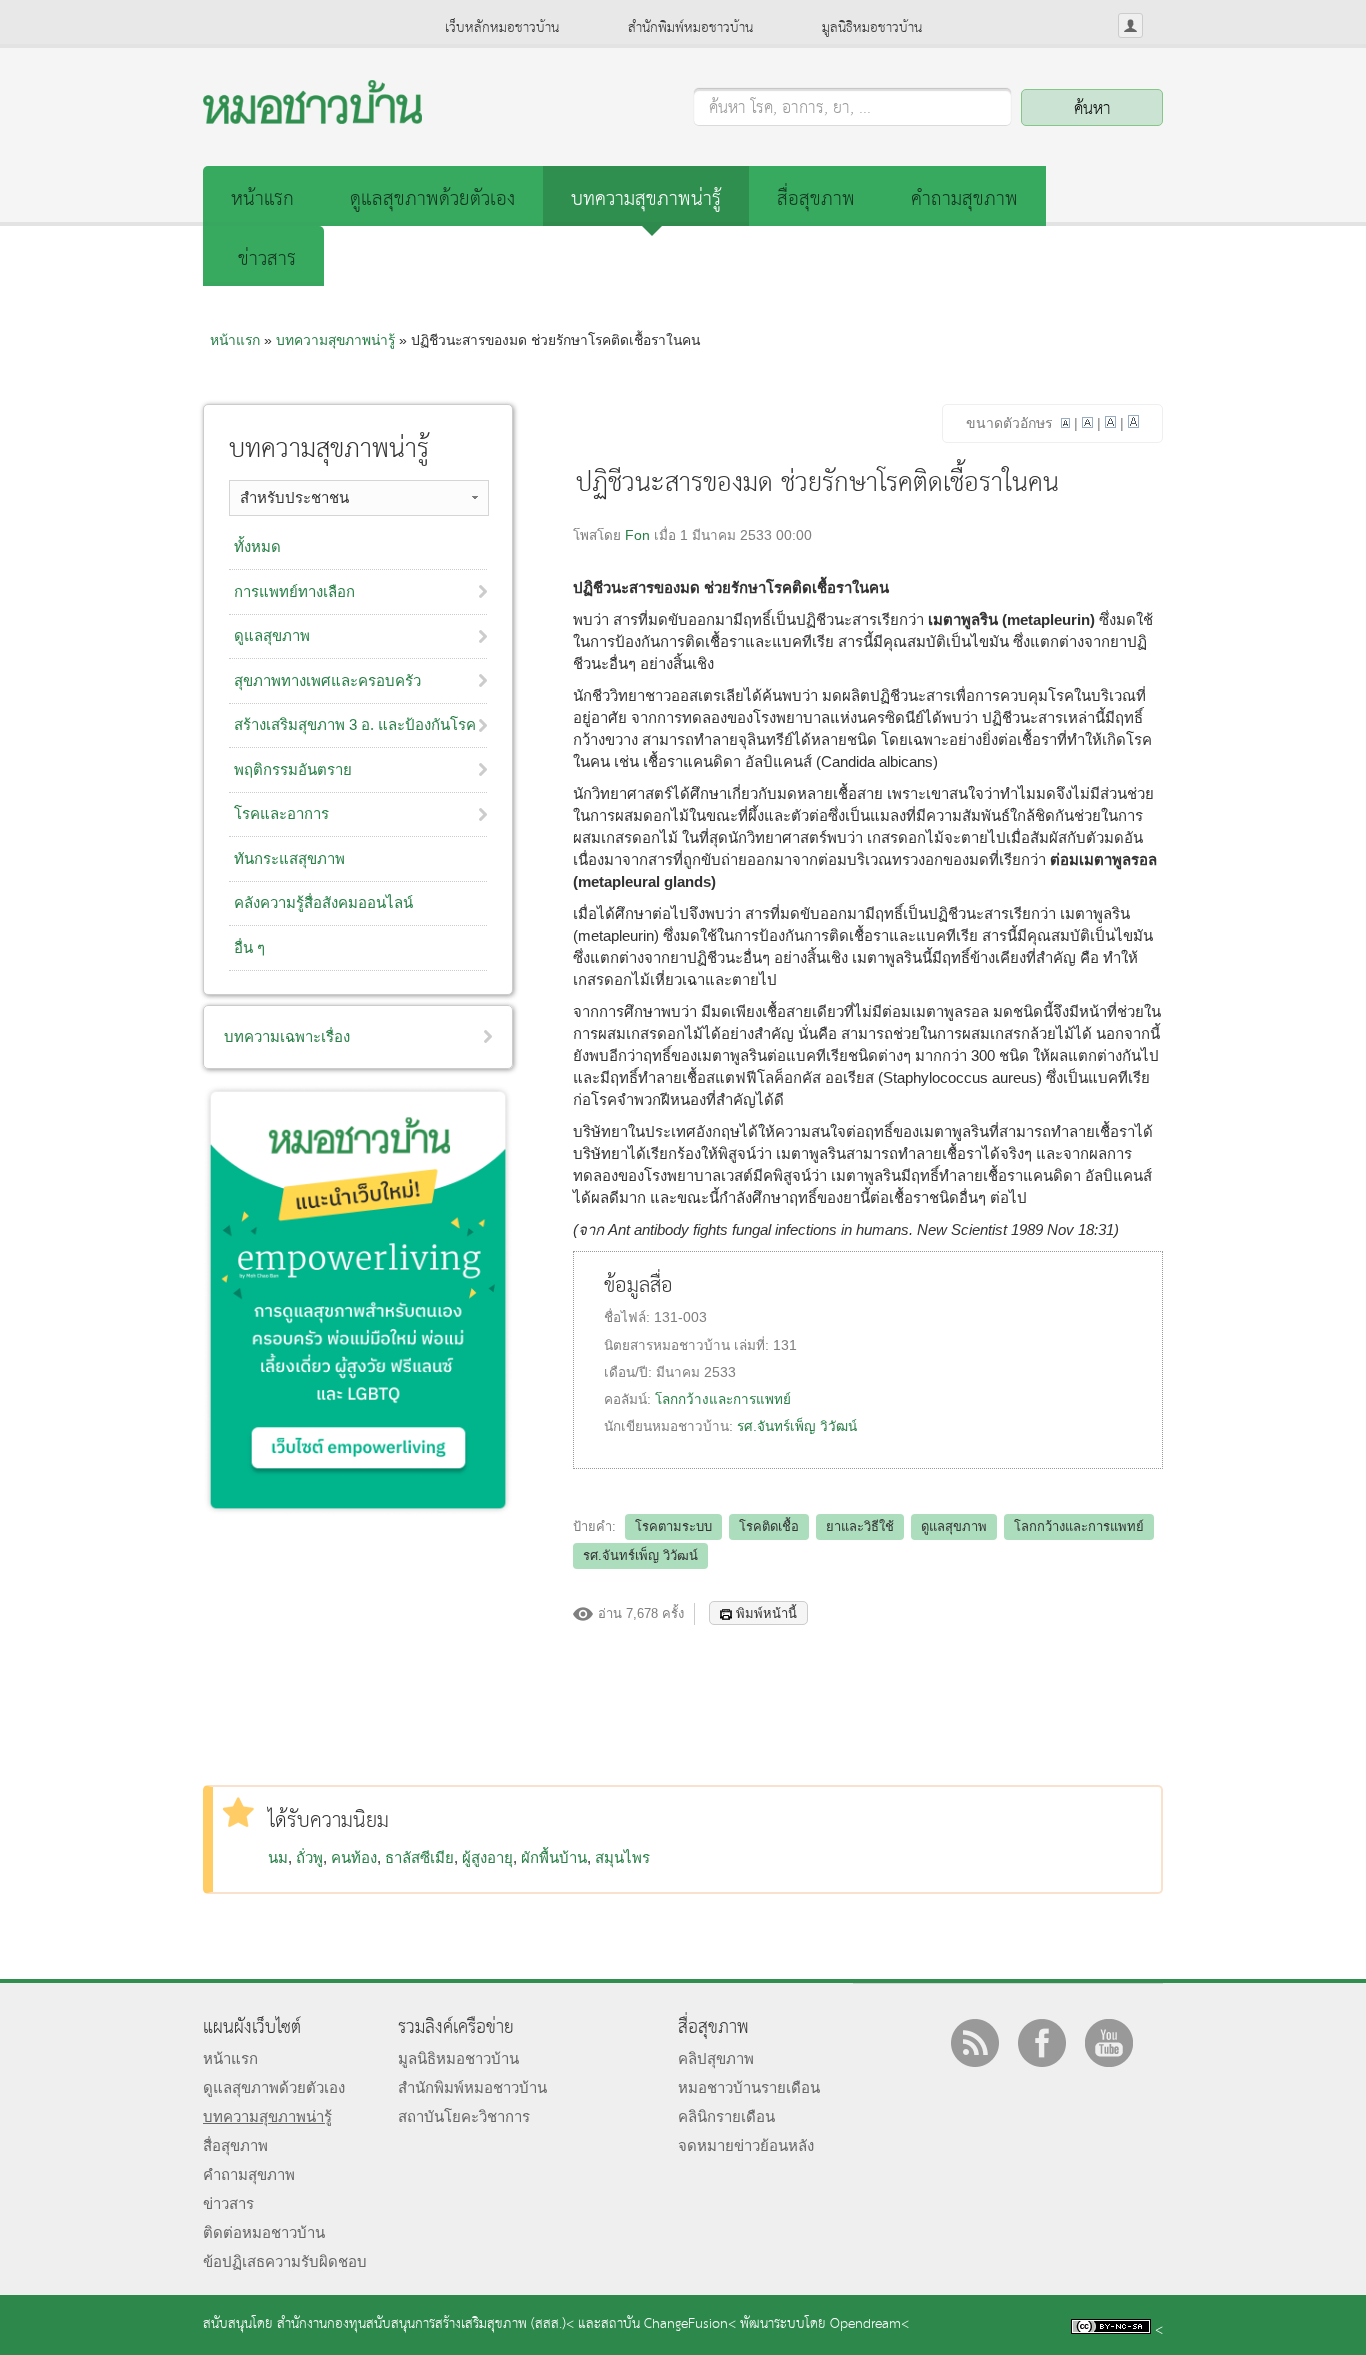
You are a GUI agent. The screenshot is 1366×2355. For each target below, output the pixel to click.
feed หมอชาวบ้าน (975, 2043)
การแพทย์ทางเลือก (294, 591)
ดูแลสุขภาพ (954, 1526)
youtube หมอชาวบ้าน (1109, 2043)
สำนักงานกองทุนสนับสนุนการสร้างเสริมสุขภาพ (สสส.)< (425, 2324)
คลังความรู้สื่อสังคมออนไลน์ (323, 902)
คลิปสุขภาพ (716, 2058)
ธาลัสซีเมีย (419, 1857)
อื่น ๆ (249, 947)
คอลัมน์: (629, 1399)
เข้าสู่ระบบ (1130, 25)
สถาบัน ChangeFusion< (668, 2324)
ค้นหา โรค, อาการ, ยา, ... (790, 109)
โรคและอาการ (281, 813)
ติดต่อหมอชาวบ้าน (264, 2232)
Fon (637, 535)
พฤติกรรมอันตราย (293, 769)
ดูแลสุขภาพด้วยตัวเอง (432, 199)
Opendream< (869, 2324)
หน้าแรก (262, 199)
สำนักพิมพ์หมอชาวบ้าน (690, 28)
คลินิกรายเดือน (726, 2116)
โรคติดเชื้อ (769, 1526)
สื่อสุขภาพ (816, 199)
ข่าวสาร (267, 259)
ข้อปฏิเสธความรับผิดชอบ (285, 2261)
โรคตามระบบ (673, 1526)
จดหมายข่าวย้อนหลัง (746, 2145)
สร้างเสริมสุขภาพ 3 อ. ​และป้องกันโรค (355, 724)
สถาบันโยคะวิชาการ (464, 2116)
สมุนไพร (622, 1857)
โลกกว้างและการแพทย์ (723, 1399)
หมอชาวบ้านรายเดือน (749, 2087)
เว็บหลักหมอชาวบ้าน (502, 28)
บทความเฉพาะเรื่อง (287, 1036)
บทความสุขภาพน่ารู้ (646, 199)
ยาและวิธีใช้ (860, 1526)
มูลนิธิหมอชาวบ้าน (872, 28)
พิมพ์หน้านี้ (766, 1613)
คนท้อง (354, 1857)
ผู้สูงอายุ (487, 1857)
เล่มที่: (753, 1345)
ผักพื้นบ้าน (554, 1857)
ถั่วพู (309, 1857)
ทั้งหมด (257, 546)
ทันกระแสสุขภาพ (289, 858)
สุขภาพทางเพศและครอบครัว (327, 680)
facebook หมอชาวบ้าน (1042, 2043)
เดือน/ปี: (630, 1372)
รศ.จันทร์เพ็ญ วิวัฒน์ (797, 1426)
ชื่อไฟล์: (629, 1317)
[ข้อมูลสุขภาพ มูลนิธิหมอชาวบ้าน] (312, 118)
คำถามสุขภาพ (964, 199)
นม (278, 1857)
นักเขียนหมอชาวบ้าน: (670, 1426)
